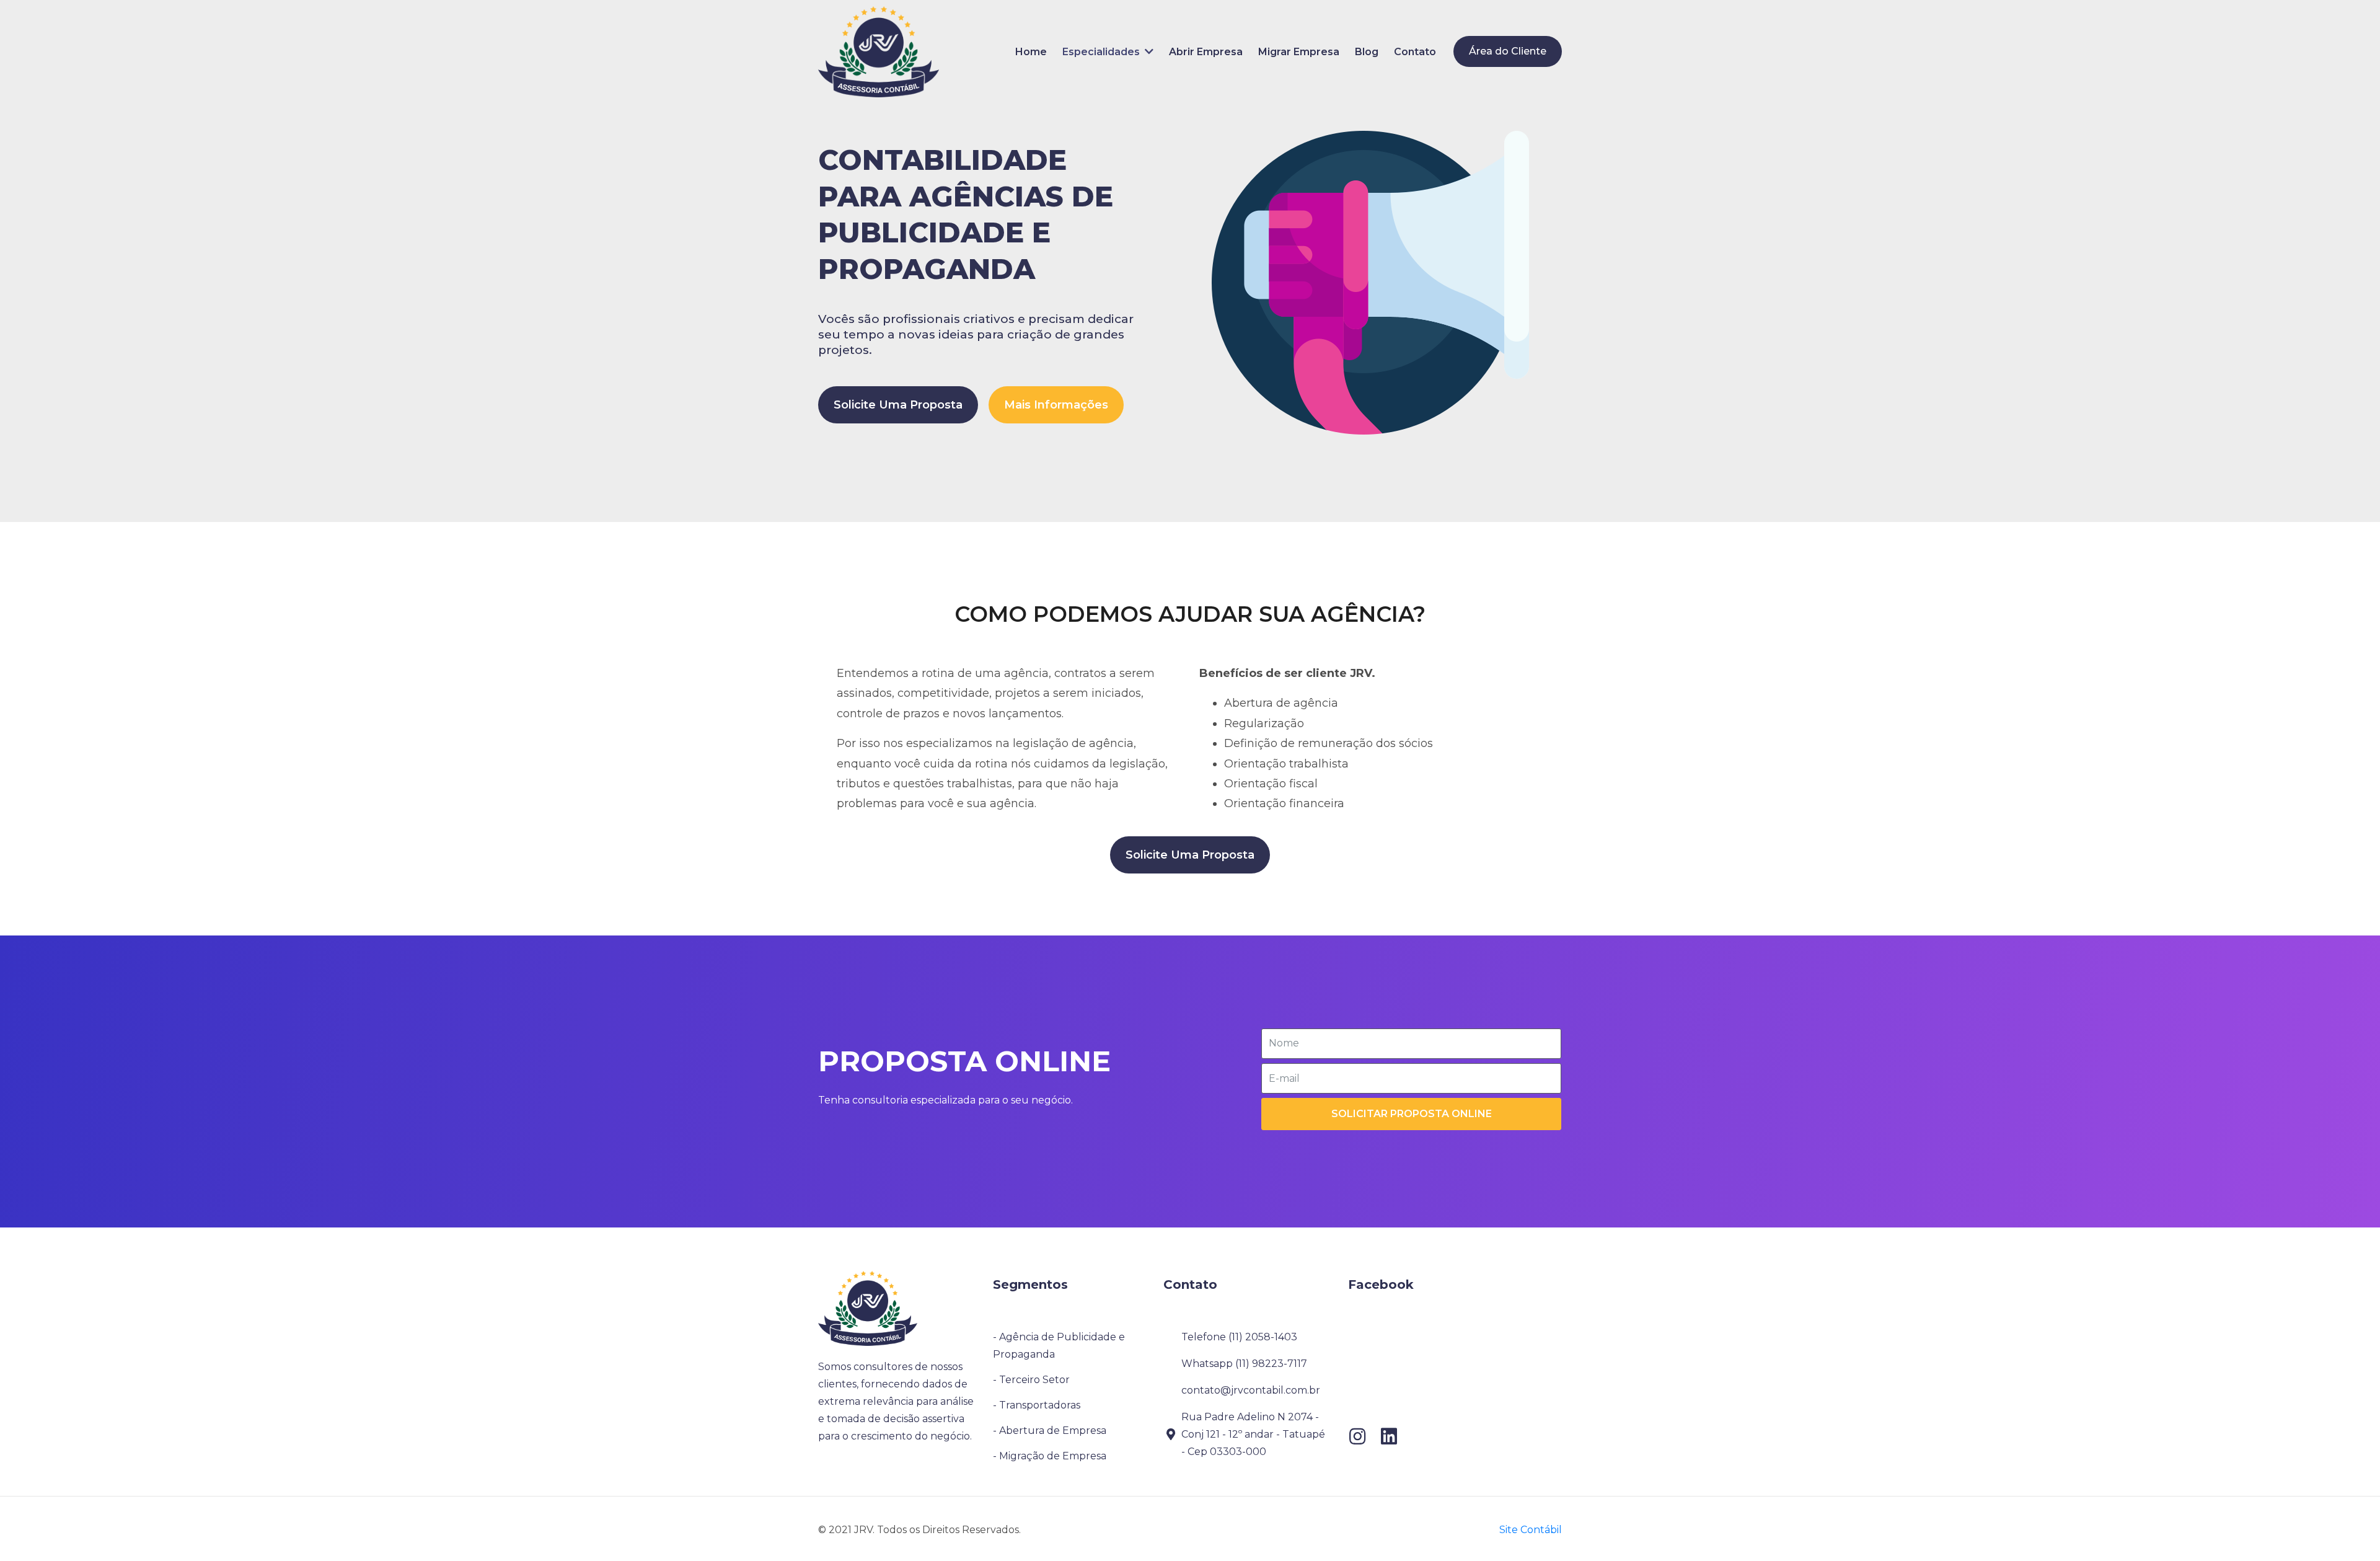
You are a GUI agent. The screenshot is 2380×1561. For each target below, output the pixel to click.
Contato (1415, 52)
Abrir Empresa (1206, 52)
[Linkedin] (1389, 1436)
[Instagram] (1357, 1436)
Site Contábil (1531, 1530)
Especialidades (1104, 52)
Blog (1367, 52)
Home (1031, 52)
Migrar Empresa (1299, 52)
